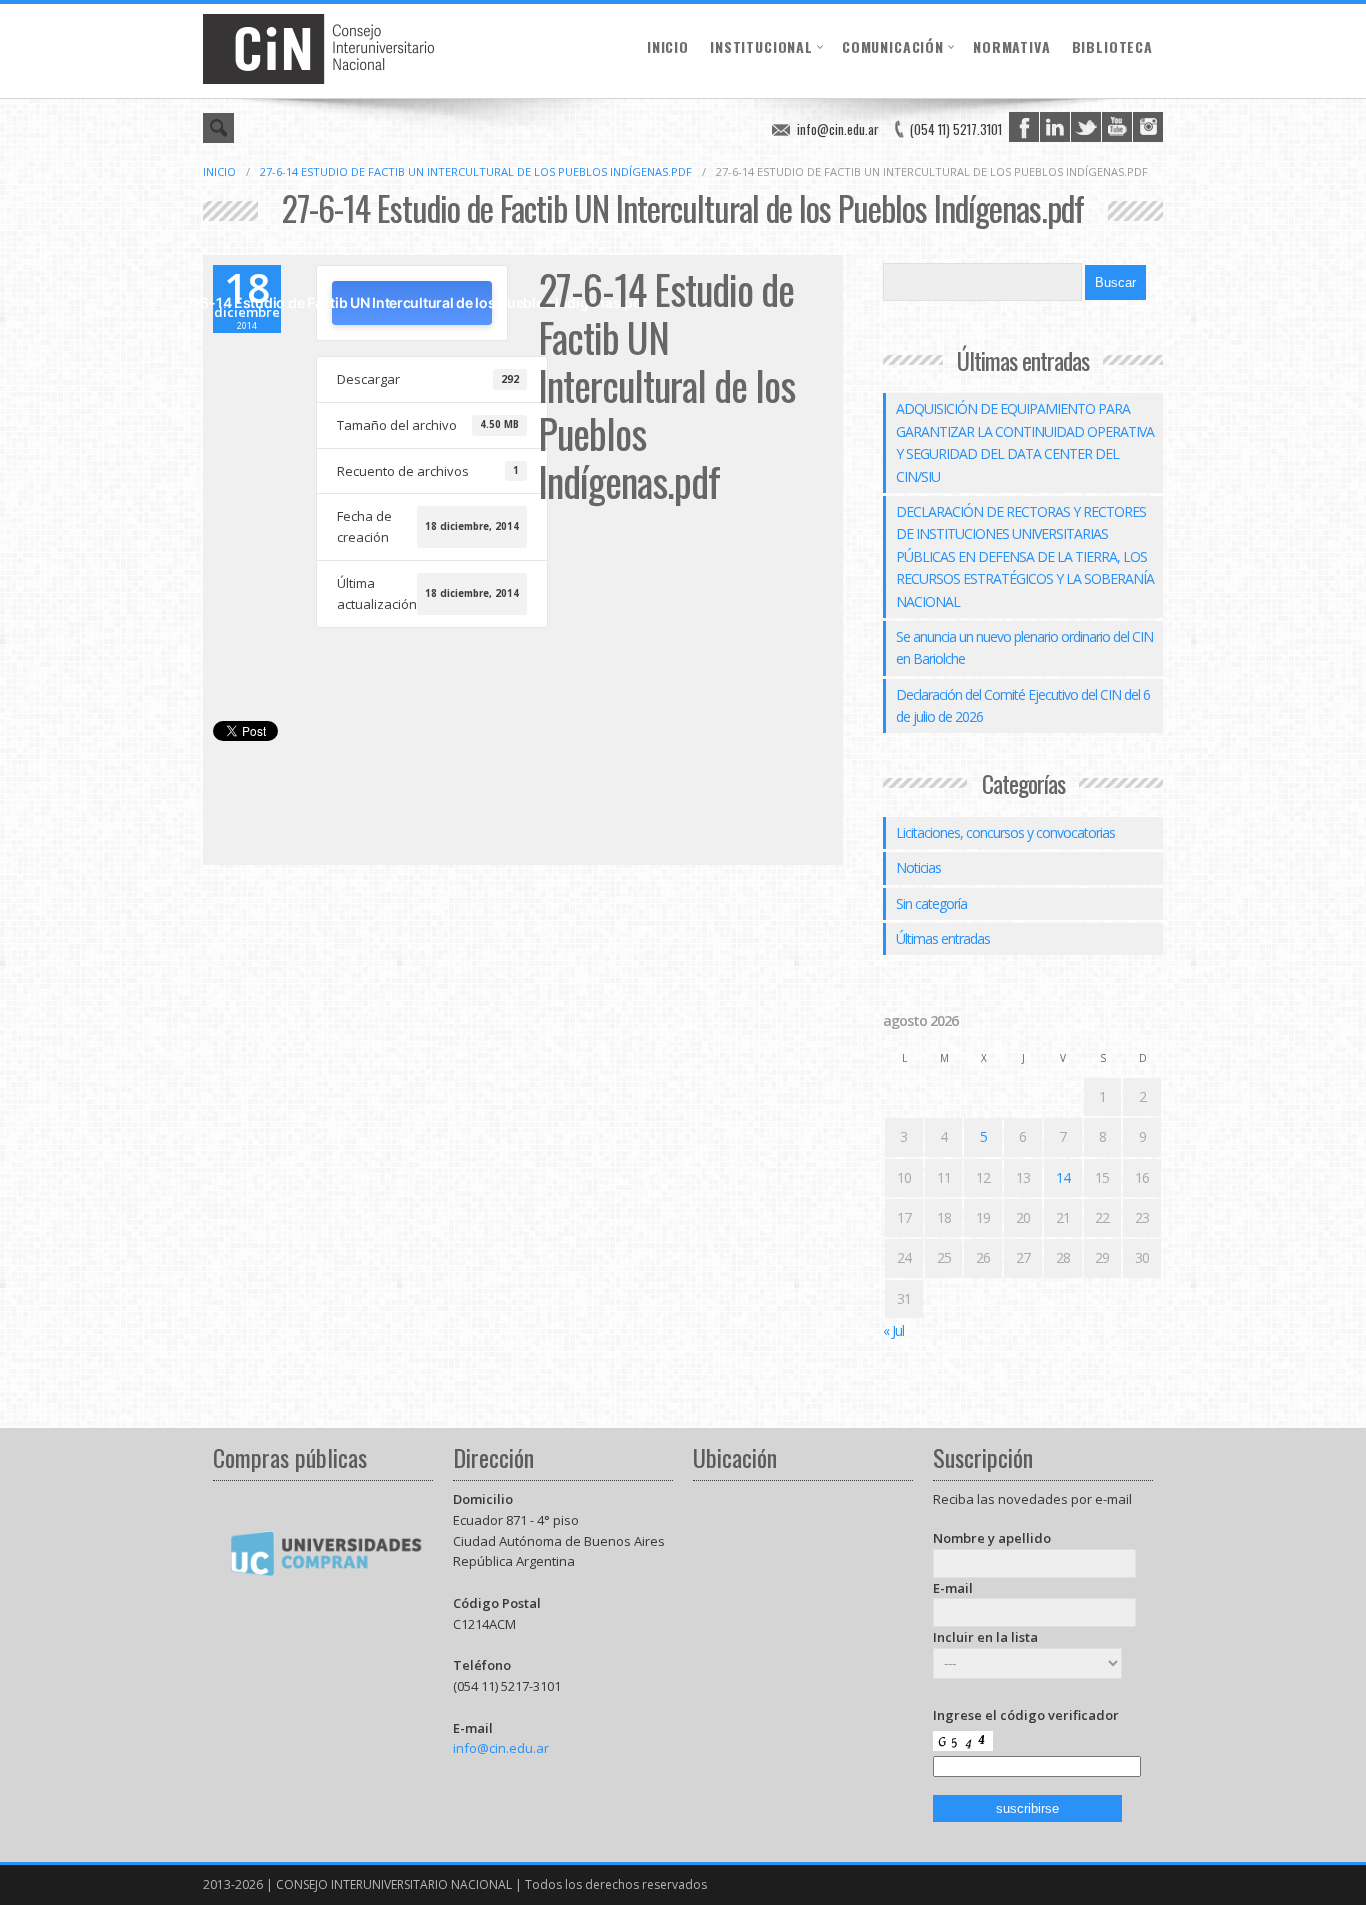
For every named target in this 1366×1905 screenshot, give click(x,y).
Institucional (761, 46)
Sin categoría (931, 903)
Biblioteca (1112, 46)
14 (1063, 1177)
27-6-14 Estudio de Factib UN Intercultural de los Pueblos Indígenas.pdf (476, 171)
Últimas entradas (943, 938)
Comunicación (893, 46)
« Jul (893, 1330)
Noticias (918, 867)
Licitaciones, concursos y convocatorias (1005, 832)
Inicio (668, 46)
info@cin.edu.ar (838, 129)
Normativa (1012, 46)
